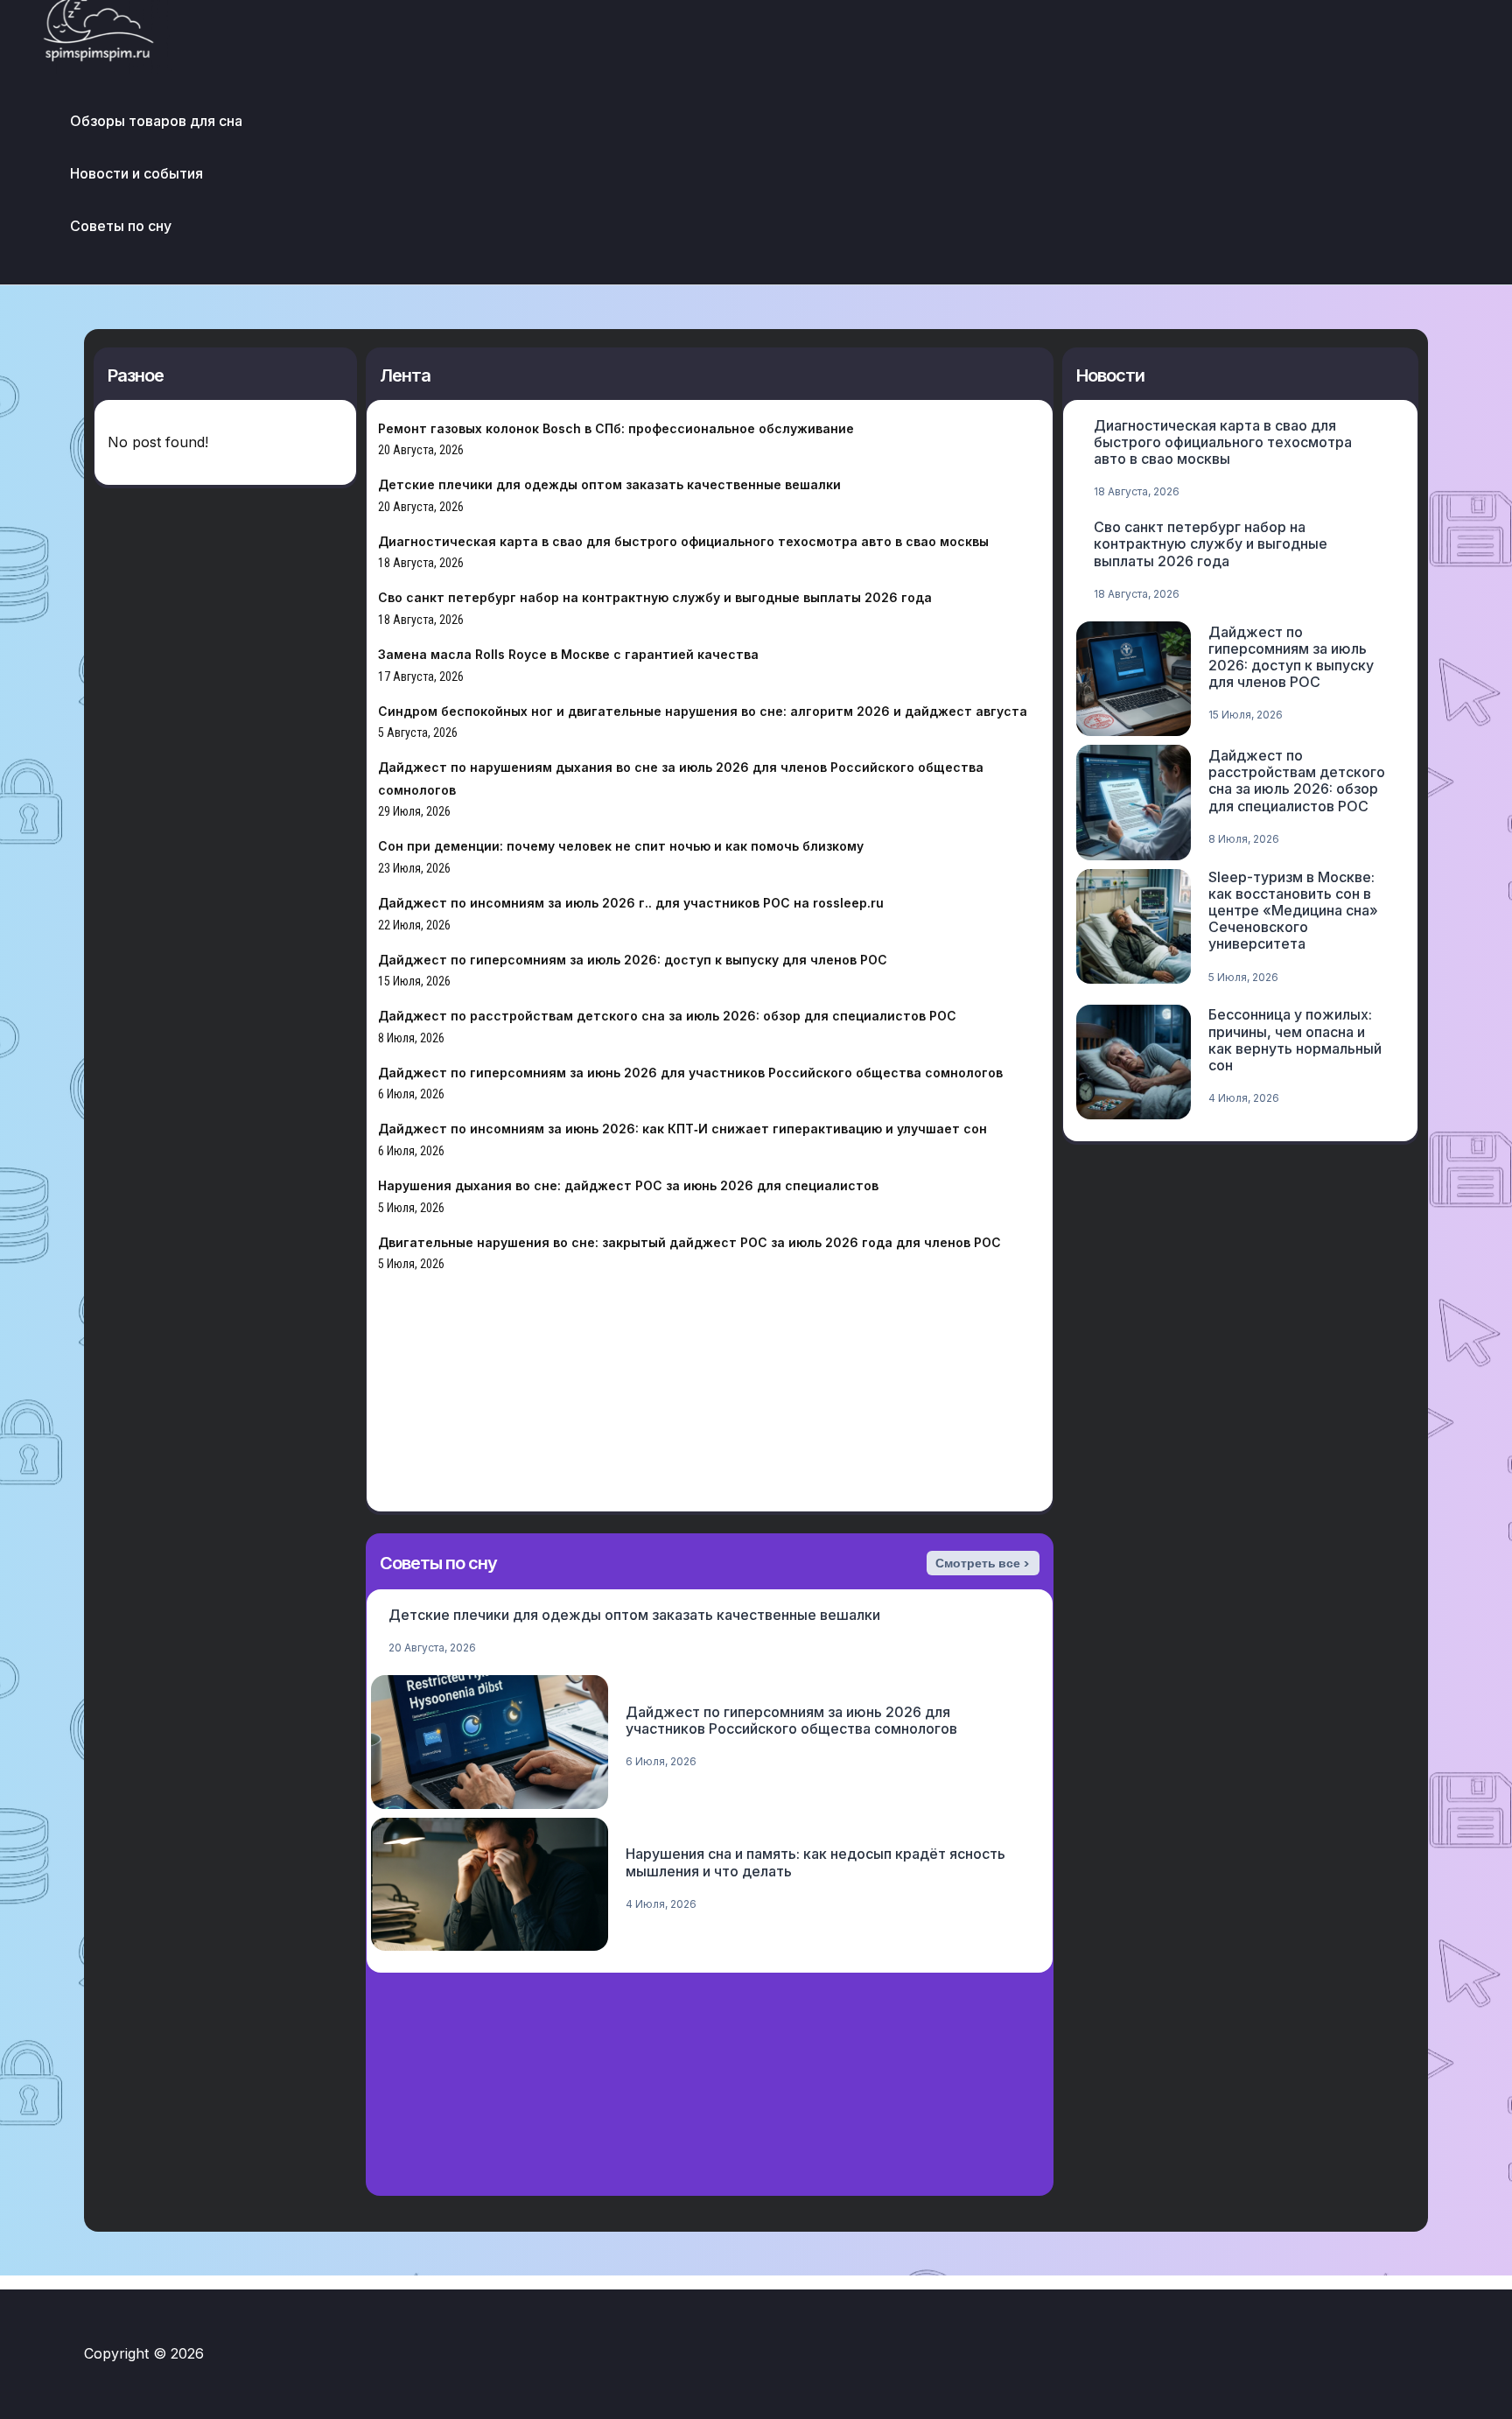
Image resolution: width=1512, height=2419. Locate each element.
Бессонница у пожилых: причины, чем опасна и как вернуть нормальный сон (1295, 1040)
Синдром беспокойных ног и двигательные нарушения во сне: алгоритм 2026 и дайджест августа (703, 711)
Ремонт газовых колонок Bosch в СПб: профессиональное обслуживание (616, 428)
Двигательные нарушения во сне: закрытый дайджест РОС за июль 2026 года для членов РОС (689, 1242)
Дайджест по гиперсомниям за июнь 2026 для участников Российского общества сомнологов (690, 1073)
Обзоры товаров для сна (156, 121)
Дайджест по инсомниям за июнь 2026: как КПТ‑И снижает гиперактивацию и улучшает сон (682, 1129)
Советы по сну (121, 226)
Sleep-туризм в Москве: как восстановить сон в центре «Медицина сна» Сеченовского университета (1293, 911)
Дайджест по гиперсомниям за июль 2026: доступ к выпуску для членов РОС (633, 960)
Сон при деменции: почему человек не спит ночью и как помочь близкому (621, 846)
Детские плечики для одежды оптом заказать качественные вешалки (609, 484)
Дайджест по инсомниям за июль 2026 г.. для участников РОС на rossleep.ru (631, 903)
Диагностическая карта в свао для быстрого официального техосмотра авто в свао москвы (683, 541)
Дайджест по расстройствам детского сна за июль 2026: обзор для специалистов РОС (667, 1016)
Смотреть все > (983, 1563)
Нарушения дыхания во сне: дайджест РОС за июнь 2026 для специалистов (628, 1185)
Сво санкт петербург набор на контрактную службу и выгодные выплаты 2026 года (655, 597)
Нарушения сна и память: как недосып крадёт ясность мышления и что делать (815, 1862)
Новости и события (136, 173)
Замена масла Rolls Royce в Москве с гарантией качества (568, 654)
